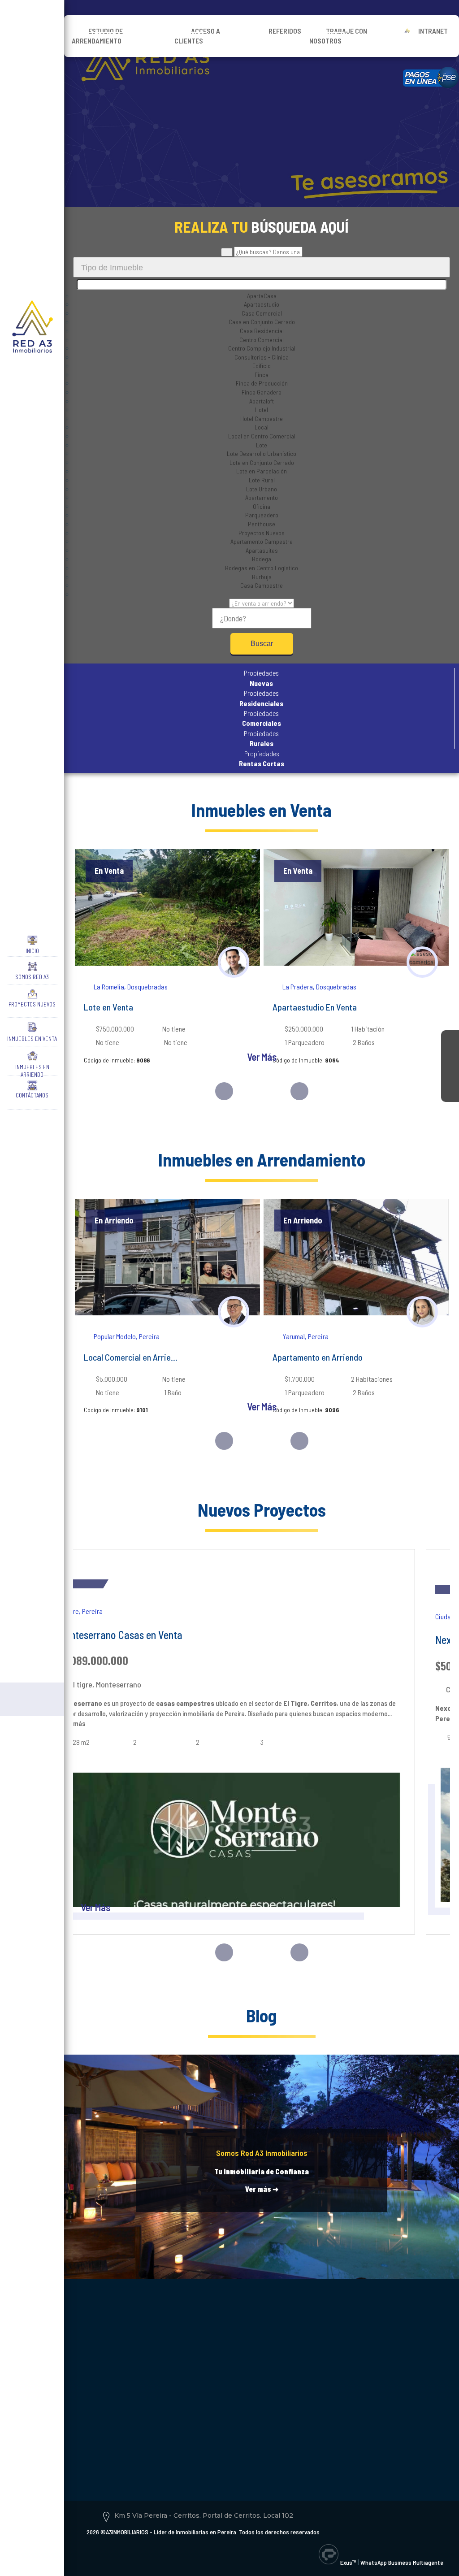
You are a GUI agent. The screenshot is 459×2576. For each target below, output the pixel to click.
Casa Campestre (262, 585)
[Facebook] (450, 1039)
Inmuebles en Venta (32, 1039)
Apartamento (262, 497)
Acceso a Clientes (197, 36)
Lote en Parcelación (262, 471)
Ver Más (262, 1057)
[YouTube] (450, 1075)
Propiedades (261, 678)
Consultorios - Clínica (262, 357)
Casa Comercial (262, 313)
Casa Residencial (262, 331)
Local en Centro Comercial (262, 436)
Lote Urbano (262, 489)
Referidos (285, 31)
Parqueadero (262, 515)
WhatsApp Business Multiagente (402, 2562)
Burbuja (262, 577)
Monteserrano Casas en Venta (120, 1635)
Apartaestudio (262, 304)
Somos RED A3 (32, 977)
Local (262, 427)
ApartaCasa (262, 296)
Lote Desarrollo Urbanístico (262, 453)
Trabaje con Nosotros (338, 36)
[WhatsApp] (450, 1093)
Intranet (433, 31)
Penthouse (262, 524)
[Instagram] (450, 1057)
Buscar (262, 644)
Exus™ (348, 2562)
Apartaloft (262, 401)
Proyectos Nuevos (32, 1004)
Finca (262, 375)
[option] (167, 965)
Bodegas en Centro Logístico (262, 568)
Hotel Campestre (262, 418)
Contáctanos (32, 1095)
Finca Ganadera (262, 392)
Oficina (262, 506)
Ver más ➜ (262, 2189)
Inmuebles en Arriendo (32, 1069)
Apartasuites (262, 550)
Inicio (32, 951)
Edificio (262, 366)
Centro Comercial (262, 340)
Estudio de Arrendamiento (97, 36)
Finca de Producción (262, 383)
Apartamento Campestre (262, 541)
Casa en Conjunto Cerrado (262, 322)
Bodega (262, 559)
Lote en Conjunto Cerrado (262, 462)
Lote (262, 445)
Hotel (262, 410)
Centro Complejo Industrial (262, 348)
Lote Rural (262, 480)
